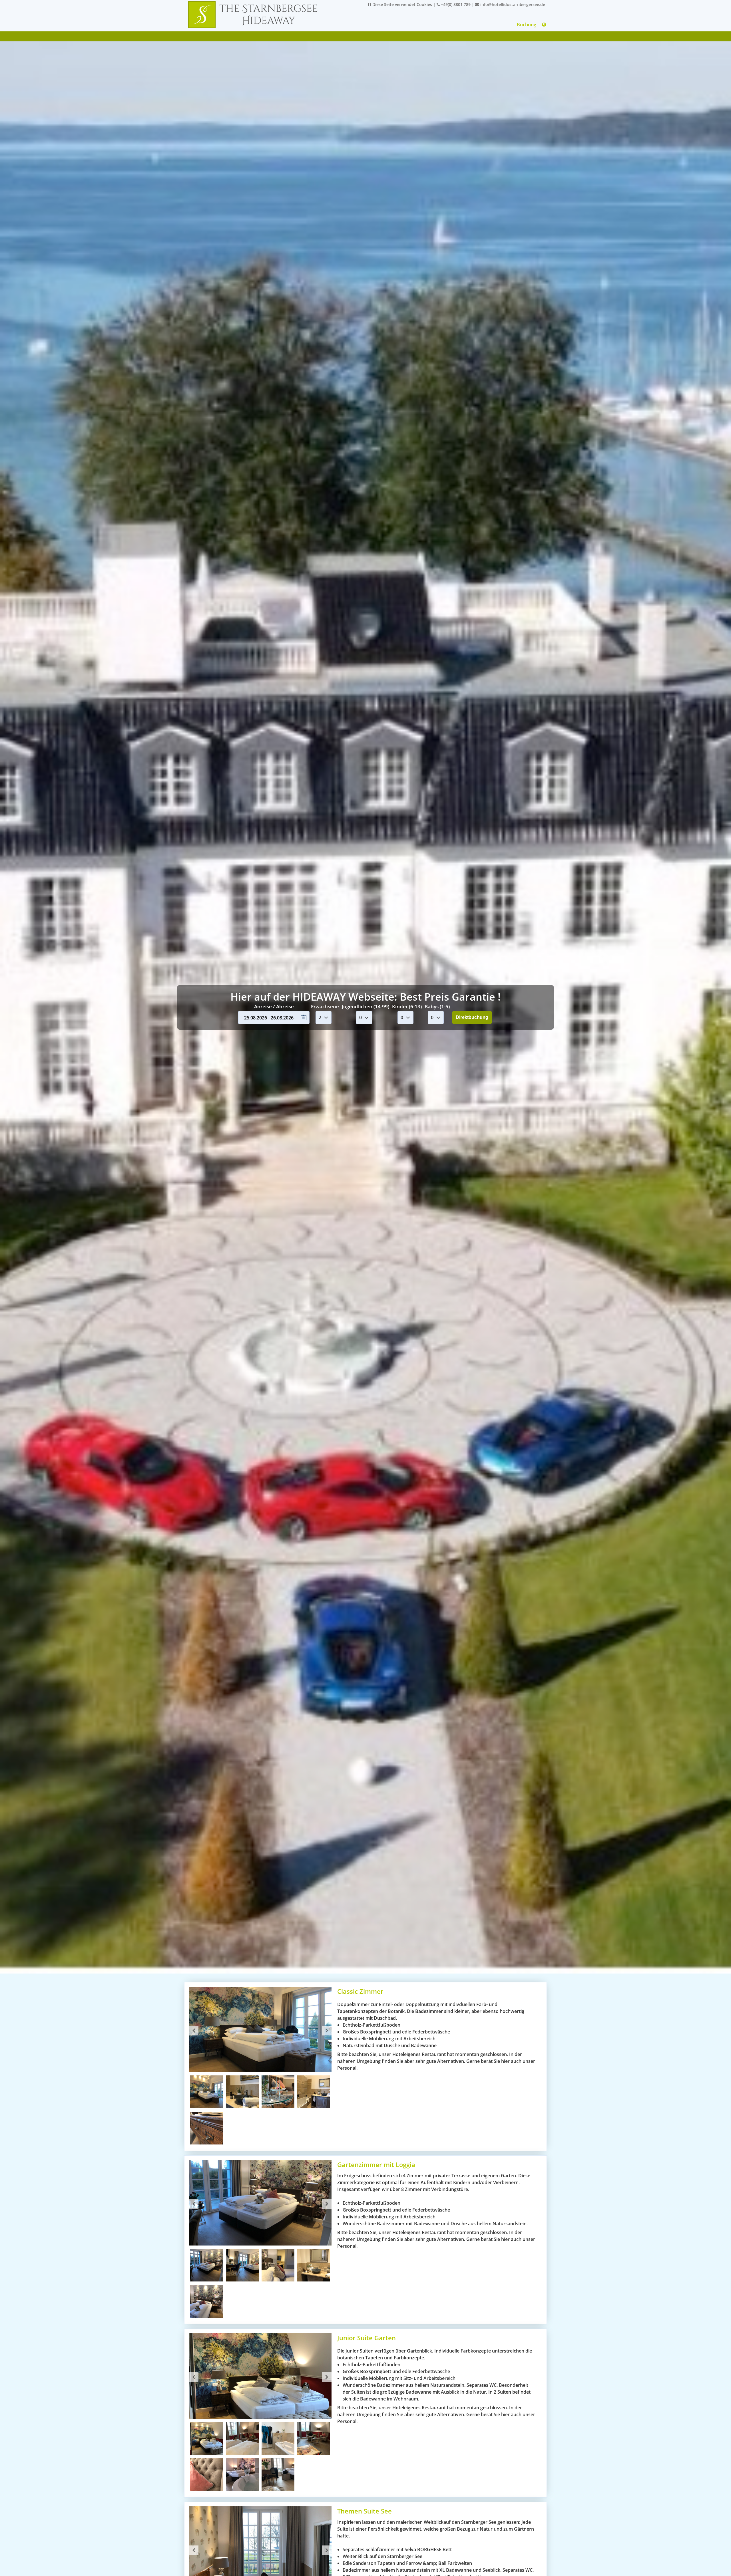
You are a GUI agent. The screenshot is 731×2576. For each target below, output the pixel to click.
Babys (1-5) (437, 1006)
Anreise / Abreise (274, 1006)
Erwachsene (325, 1006)
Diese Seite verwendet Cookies (402, 4)
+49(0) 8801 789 (455, 4)
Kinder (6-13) (407, 1006)
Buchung (527, 25)
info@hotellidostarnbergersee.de (512, 4)
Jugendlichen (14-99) (365, 1006)
